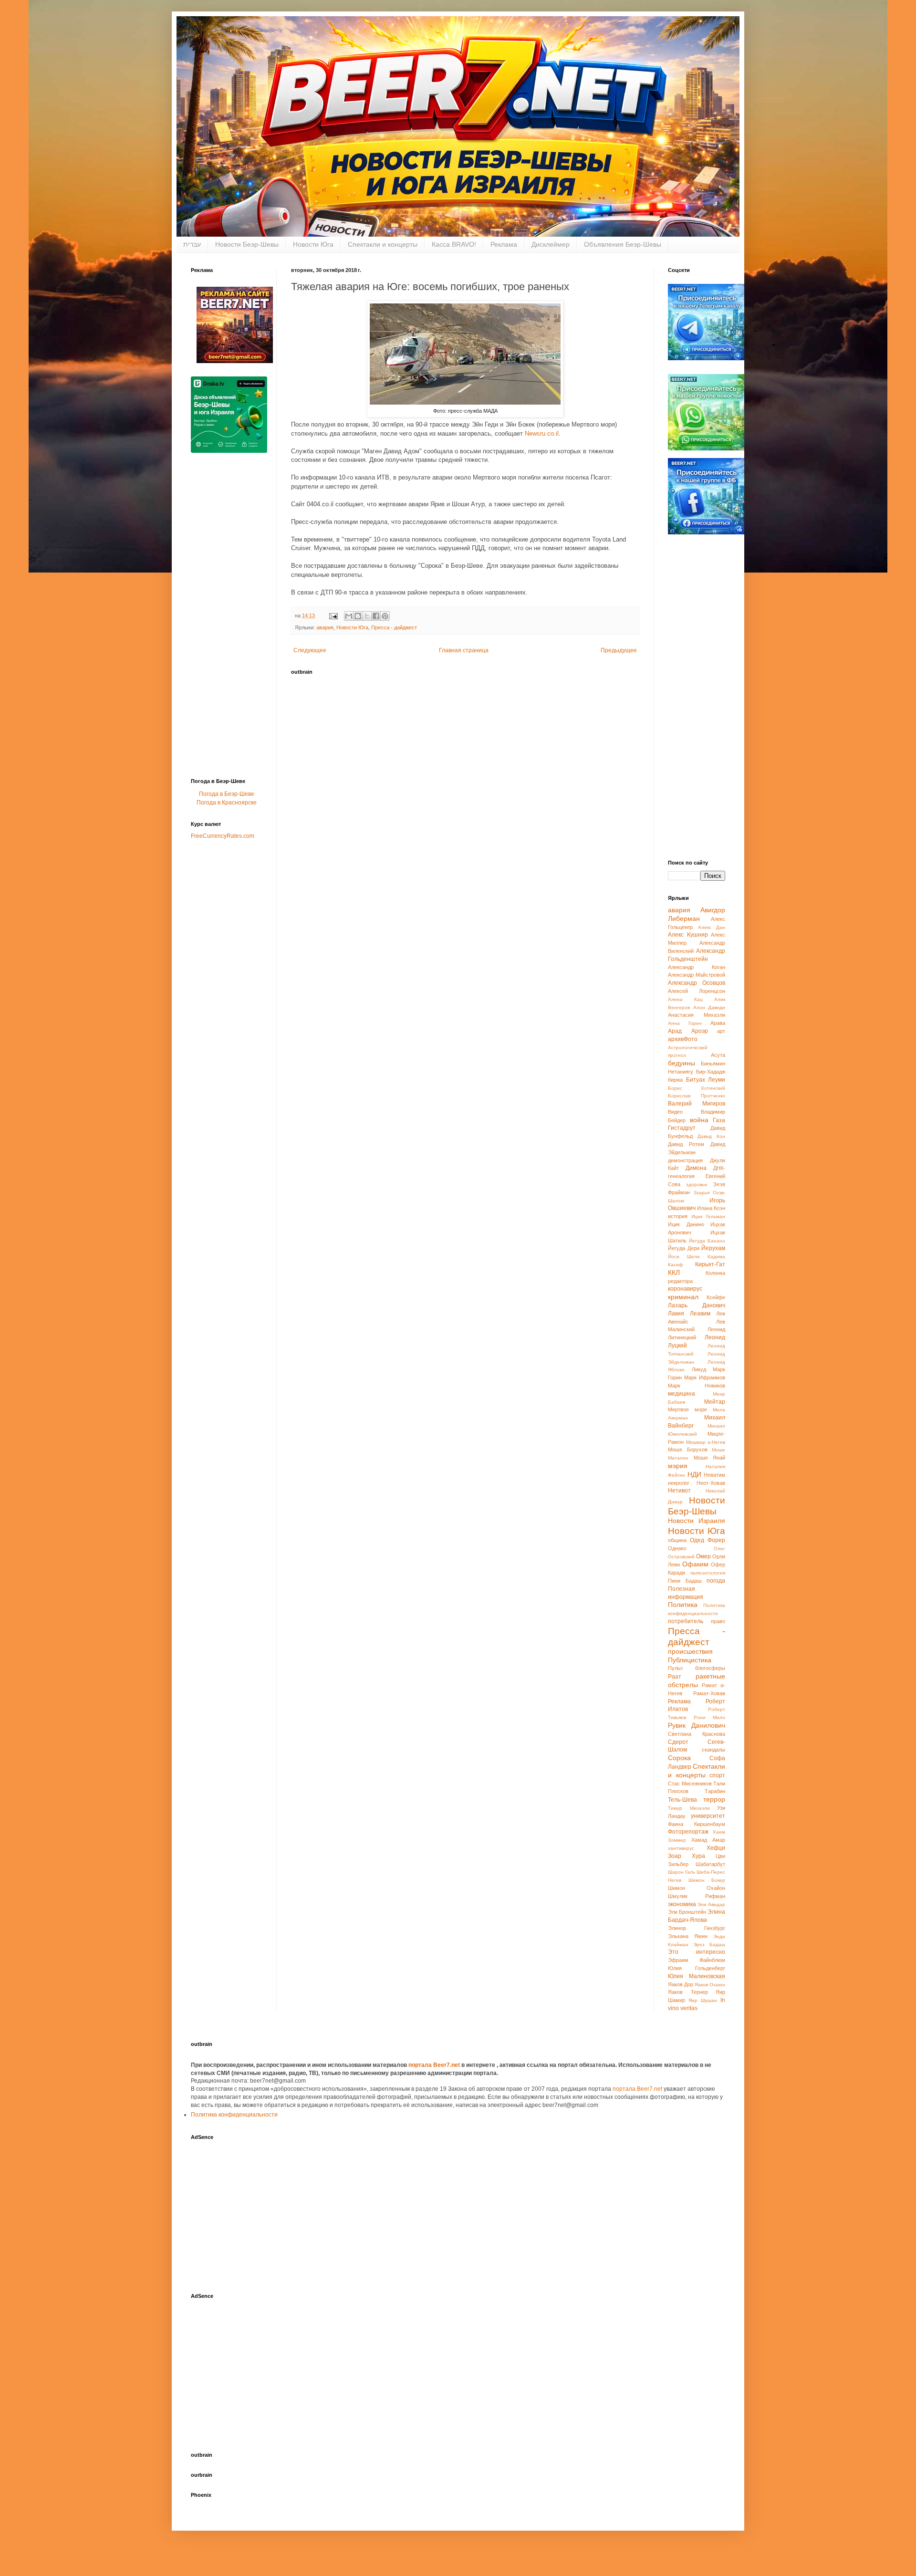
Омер (703, 1556)
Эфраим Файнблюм (697, 1960)
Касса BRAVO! (454, 244)
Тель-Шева (682, 1800)
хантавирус (681, 1848)
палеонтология (708, 1573)
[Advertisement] (229, 618)
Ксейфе (716, 1297)
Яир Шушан (703, 2000)
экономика (682, 1904)
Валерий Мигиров (697, 1104)
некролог (679, 1483)
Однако (677, 1548)
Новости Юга (313, 244)
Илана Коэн (711, 1208)
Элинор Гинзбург (697, 1928)
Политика (683, 1605)
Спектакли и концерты (383, 244)
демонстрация (685, 1160)
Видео (675, 1112)
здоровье (697, 1184)
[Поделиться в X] (367, 616)
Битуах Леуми (706, 1080)
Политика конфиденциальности (234, 2115)
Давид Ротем (686, 1144)
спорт (717, 1775)
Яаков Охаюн (710, 1985)
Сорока (679, 1758)
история (678, 1216)
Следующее (310, 650)
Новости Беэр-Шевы (247, 244)
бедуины (682, 1063)
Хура (698, 1856)
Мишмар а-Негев (706, 1442)
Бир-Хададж (711, 1072)
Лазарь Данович (697, 1305)
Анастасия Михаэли (697, 1015)
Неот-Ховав (711, 1483)
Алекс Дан (712, 927)
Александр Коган (697, 967)
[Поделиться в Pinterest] (385, 616)
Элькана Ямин (688, 1936)
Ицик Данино (686, 1224)
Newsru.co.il (542, 433)
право (718, 1621)
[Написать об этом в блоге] (358, 616)
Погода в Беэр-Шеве (227, 794)
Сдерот (678, 1742)
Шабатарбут (710, 1864)
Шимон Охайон (697, 1888)
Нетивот (679, 1491)
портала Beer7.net (435, 2065)
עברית (192, 244)
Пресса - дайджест (394, 627)
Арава (718, 1023)
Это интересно (697, 1952)
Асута (718, 1055)
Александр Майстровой (697, 975)
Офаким (695, 1564)
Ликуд (699, 1369)
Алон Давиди (709, 1007)
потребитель (686, 1621)
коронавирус (685, 1289)
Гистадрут (682, 1128)
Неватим (714, 1475)
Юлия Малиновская (697, 1976)
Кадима (716, 1257)
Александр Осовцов (697, 983)
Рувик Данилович (697, 1725)
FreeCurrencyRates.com (223, 836)
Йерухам (713, 1248)
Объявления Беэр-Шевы (623, 244)
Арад (675, 1031)
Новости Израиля (697, 1521)
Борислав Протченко (697, 1096)
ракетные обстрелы (697, 1680)
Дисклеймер (551, 244)
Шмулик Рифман (697, 1896)
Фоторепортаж (688, 1832)
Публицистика (690, 1660)
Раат (675, 1677)
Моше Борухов (688, 1450)
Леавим (700, 1314)
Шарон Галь (682, 1872)
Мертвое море (687, 1409)
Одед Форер (708, 1540)
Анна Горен (685, 1023)
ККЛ (674, 1272)
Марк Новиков (697, 1386)
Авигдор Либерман (697, 914)
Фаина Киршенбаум (697, 1824)
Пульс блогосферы (697, 1668)
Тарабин (715, 1791)
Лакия (676, 1314)
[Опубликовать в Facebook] (376, 616)
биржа (675, 1080)
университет (708, 1816)
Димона (696, 1168)
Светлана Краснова (697, 1734)
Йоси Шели (684, 1257)
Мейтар (715, 1402)
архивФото (683, 1039)
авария (325, 627)
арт (721, 1031)
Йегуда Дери (684, 1248)
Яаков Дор (681, 1984)
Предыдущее (619, 650)
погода (716, 1581)
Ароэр (700, 1031)
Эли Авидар (711, 1904)
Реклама (504, 244)
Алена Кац (685, 999)
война (699, 1120)
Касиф (675, 1265)
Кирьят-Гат (710, 1264)
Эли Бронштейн (687, 1912)
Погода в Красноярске (227, 803)
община (677, 1540)
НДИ (694, 1474)
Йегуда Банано (707, 1241)
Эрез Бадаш (709, 1945)
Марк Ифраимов (705, 1377)
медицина (682, 1394)
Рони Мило (710, 1717)
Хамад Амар (708, 1840)
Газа (719, 1120)
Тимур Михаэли (689, 1808)
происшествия (690, 1651)
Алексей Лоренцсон (697, 991)
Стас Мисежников (690, 1783)
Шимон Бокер (707, 1880)
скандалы (713, 1750)
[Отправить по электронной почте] (349, 616)
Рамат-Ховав (709, 1693)
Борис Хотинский (697, 1088)
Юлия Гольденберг (697, 1968)
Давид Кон (711, 1136)
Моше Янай (710, 1458)
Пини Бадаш (685, 1581)
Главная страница (464, 650)
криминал (683, 1297)
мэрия (678, 1466)
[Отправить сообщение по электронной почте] (333, 615)
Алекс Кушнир (688, 935)
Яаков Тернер (688, 1992)
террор (714, 1799)
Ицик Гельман (708, 1216)
